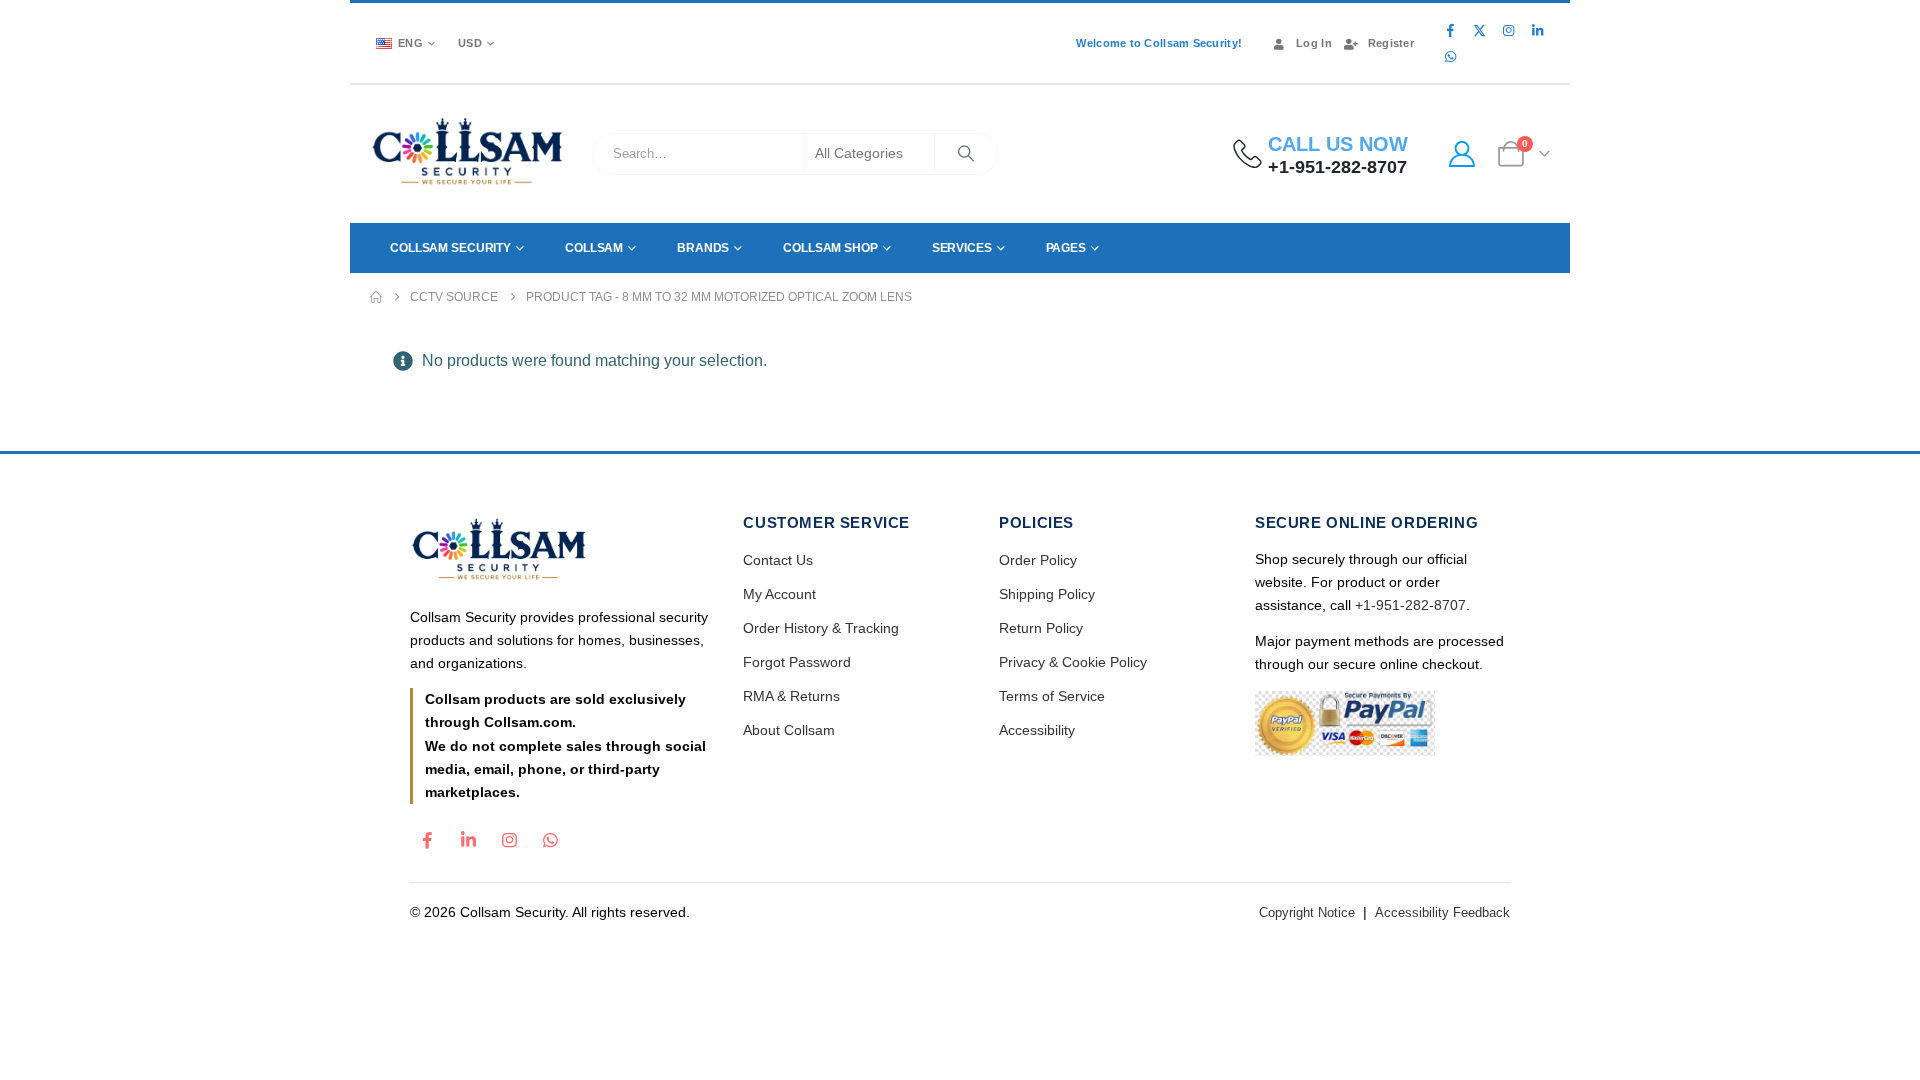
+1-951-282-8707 (1410, 605)
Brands (703, 248)
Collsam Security (450, 248)
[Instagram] (1508, 30)
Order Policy (1038, 560)
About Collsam (789, 730)
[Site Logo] (468, 154)
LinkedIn (468, 835)
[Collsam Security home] (559, 551)
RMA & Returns (791, 696)
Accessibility (1037, 730)
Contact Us (778, 560)
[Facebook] (1450, 30)
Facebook (427, 835)
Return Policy (1041, 628)
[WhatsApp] (1450, 56)
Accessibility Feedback (1442, 912)
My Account (779, 594)
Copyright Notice (1307, 912)
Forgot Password (797, 662)
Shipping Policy (1047, 594)
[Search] (966, 154)
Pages (1066, 248)
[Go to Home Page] (376, 297)
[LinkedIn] (1537, 30)
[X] (1479, 30)
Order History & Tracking (821, 628)
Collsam (594, 248)
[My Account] (1461, 154)
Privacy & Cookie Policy (1073, 662)
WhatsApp (550, 835)
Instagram (509, 835)
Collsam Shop (830, 248)
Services (962, 248)
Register (1391, 43)
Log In (1314, 43)
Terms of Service (1052, 696)
